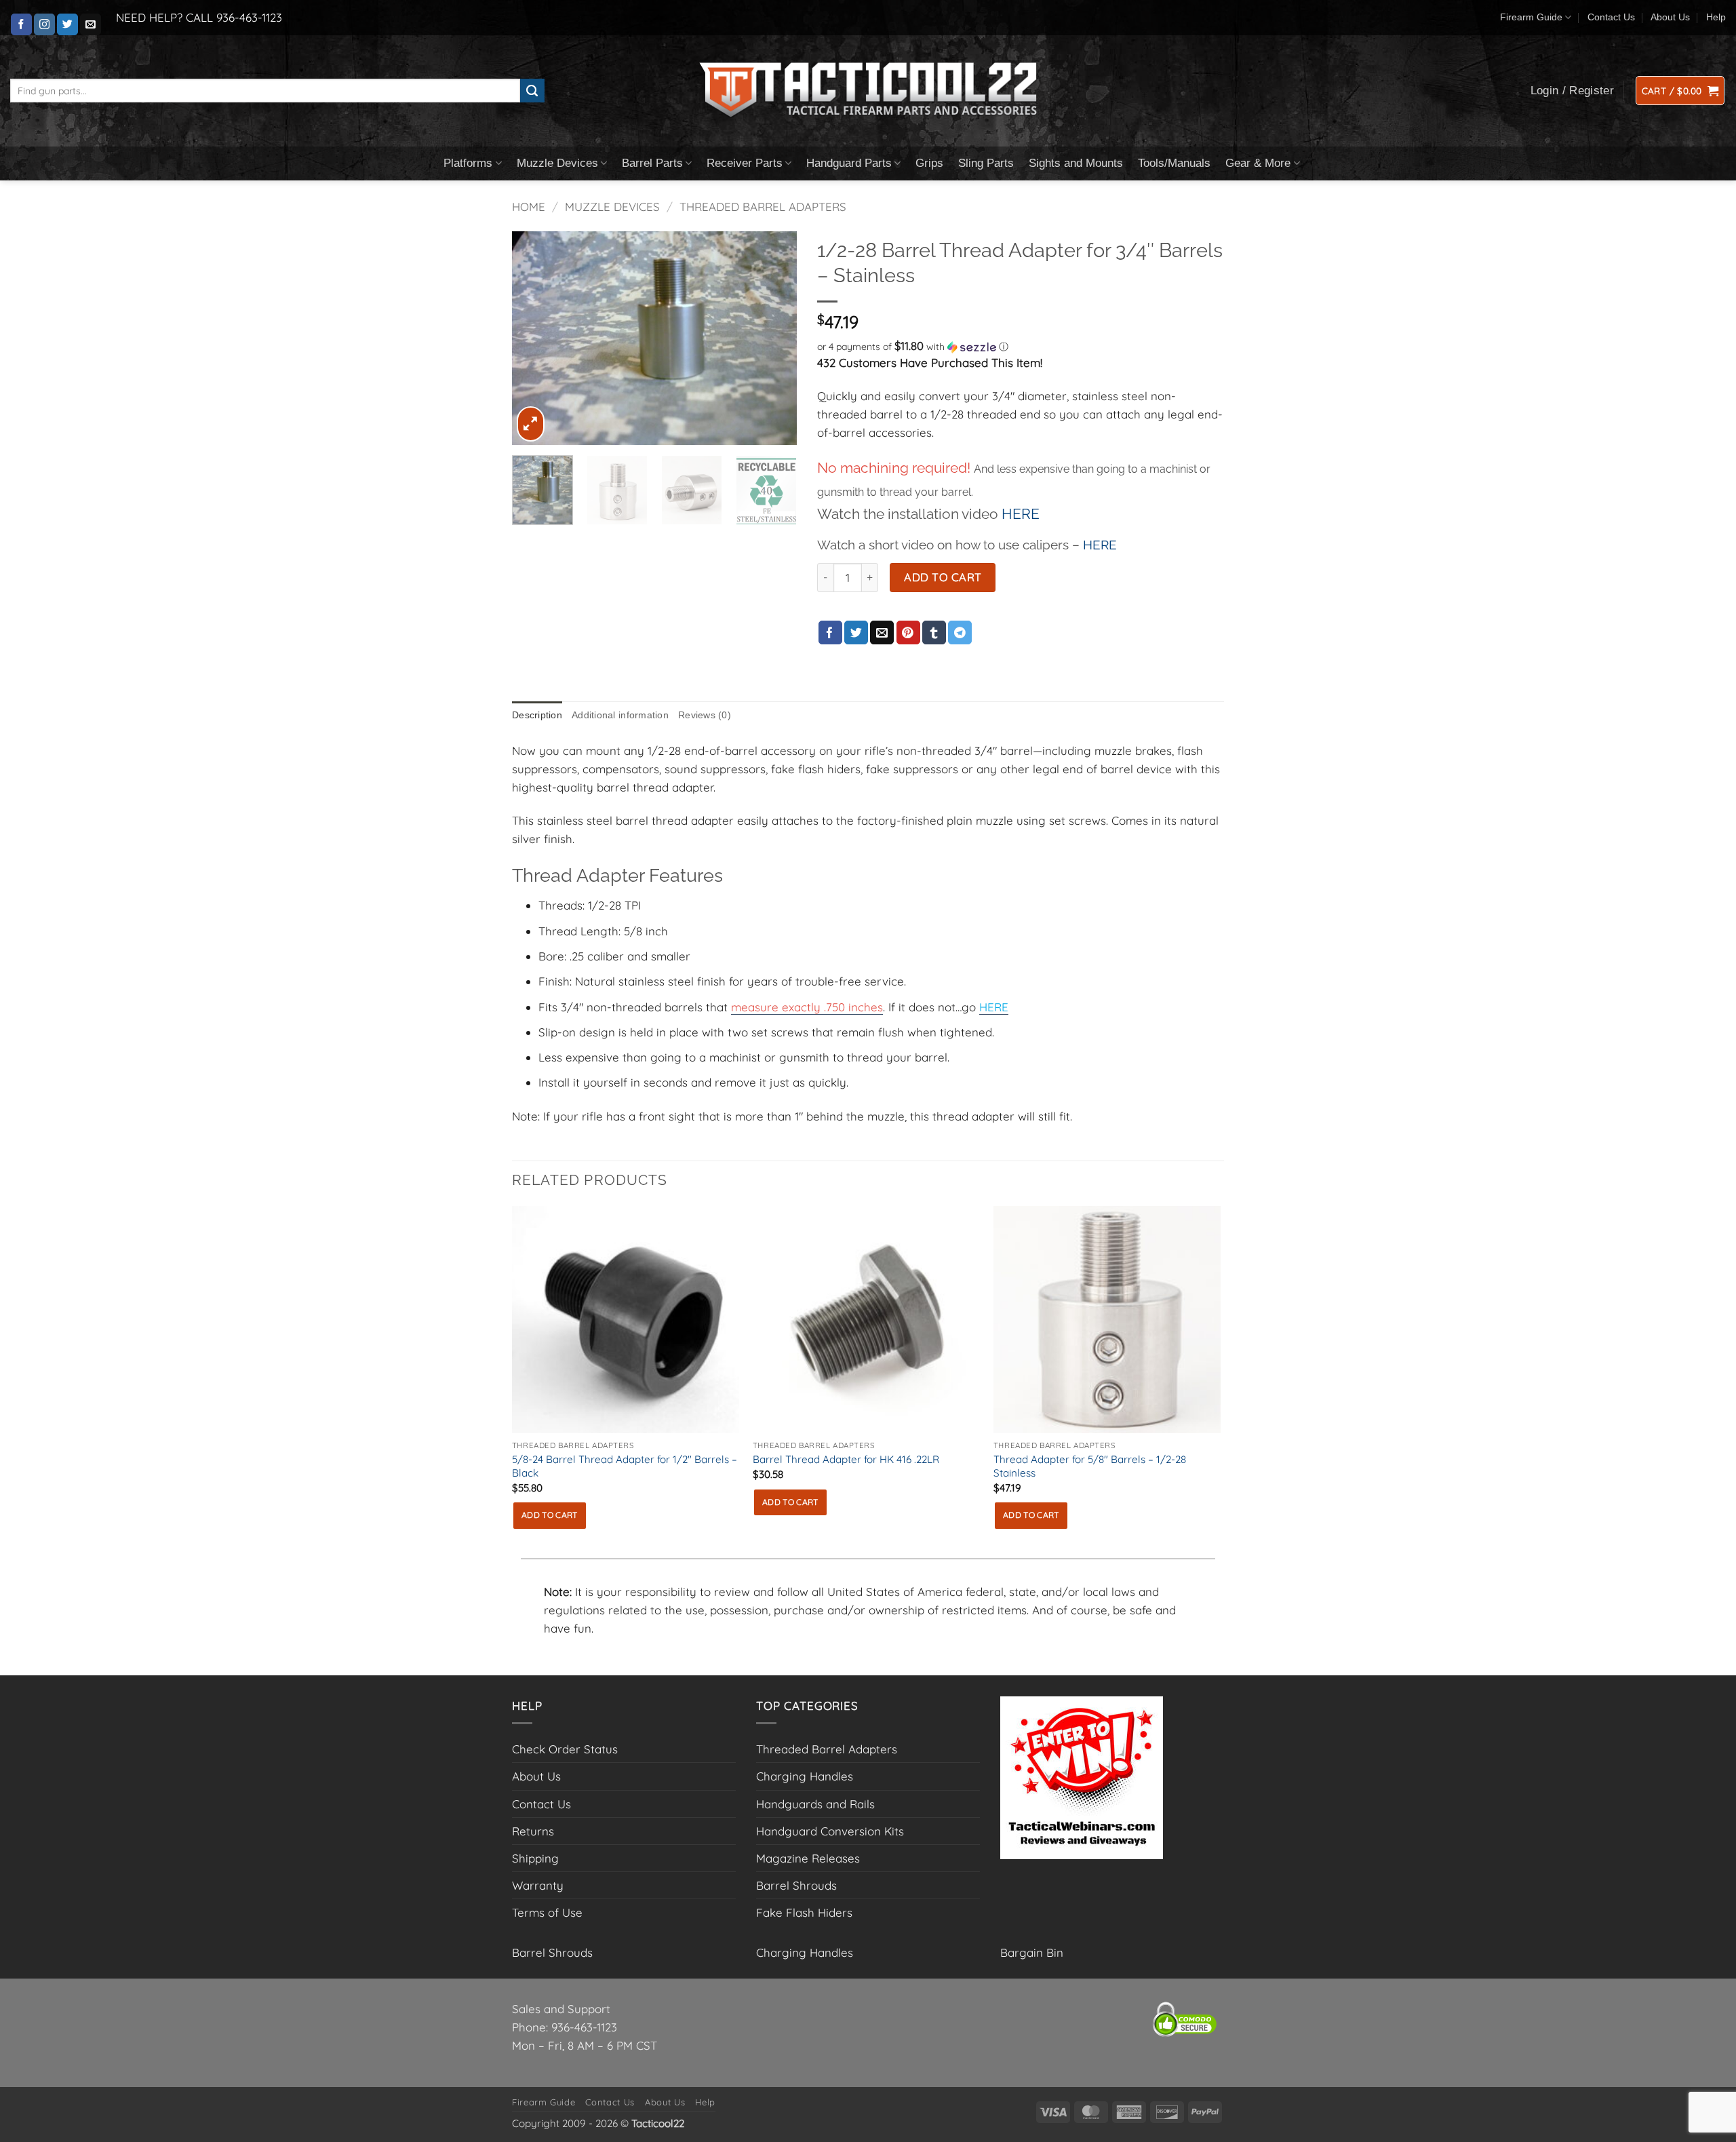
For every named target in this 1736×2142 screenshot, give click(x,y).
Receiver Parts (745, 163)
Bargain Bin (1032, 1952)
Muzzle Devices (557, 163)
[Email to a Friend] (882, 633)
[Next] (774, 338)
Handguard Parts (849, 163)
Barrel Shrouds (796, 1885)
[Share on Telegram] (960, 633)
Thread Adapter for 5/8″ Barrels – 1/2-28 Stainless (1090, 1466)
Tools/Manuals (1174, 163)
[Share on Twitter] (856, 633)
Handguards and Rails (815, 1804)
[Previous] (535, 338)
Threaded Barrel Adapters (763, 207)
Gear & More (1258, 163)
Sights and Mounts (1076, 163)
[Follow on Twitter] (67, 24)
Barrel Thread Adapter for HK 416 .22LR (846, 1459)
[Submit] (532, 91)
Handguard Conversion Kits (830, 1831)
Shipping (535, 1858)
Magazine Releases (808, 1858)
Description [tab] (537, 715)
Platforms (468, 163)
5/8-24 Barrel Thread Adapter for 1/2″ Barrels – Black (625, 1466)
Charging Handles (805, 1776)
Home (529, 207)
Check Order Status (565, 1749)
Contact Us (1611, 17)
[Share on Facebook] (830, 633)
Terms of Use (547, 1912)
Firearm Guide (1531, 17)
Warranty (538, 1885)
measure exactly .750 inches (807, 1007)
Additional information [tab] (620, 715)
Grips (929, 163)
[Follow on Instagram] (44, 24)
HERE (1021, 514)
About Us (1670, 17)
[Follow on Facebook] (21, 24)
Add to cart (943, 577)
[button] (1680, 91)
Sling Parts (986, 163)
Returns (533, 1831)
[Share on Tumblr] (934, 633)
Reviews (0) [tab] (705, 715)
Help (1716, 17)
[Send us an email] (91, 24)
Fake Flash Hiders (804, 1912)
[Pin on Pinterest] (908, 633)
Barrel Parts (652, 163)
